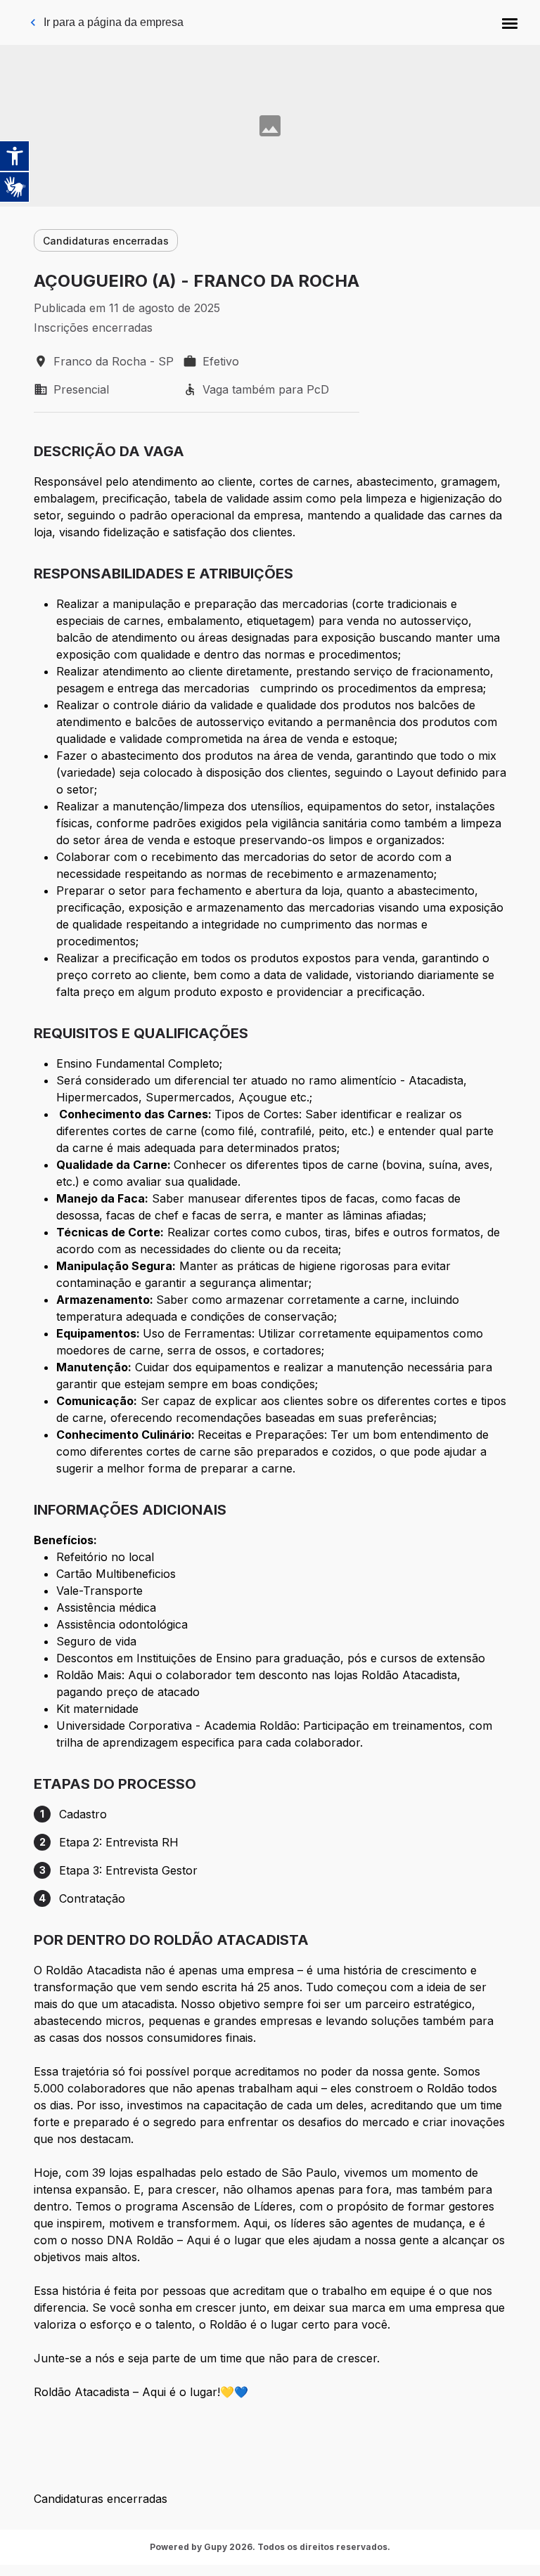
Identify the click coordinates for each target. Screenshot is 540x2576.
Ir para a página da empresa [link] (114, 22)
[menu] (510, 22)
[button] (510, 22)
